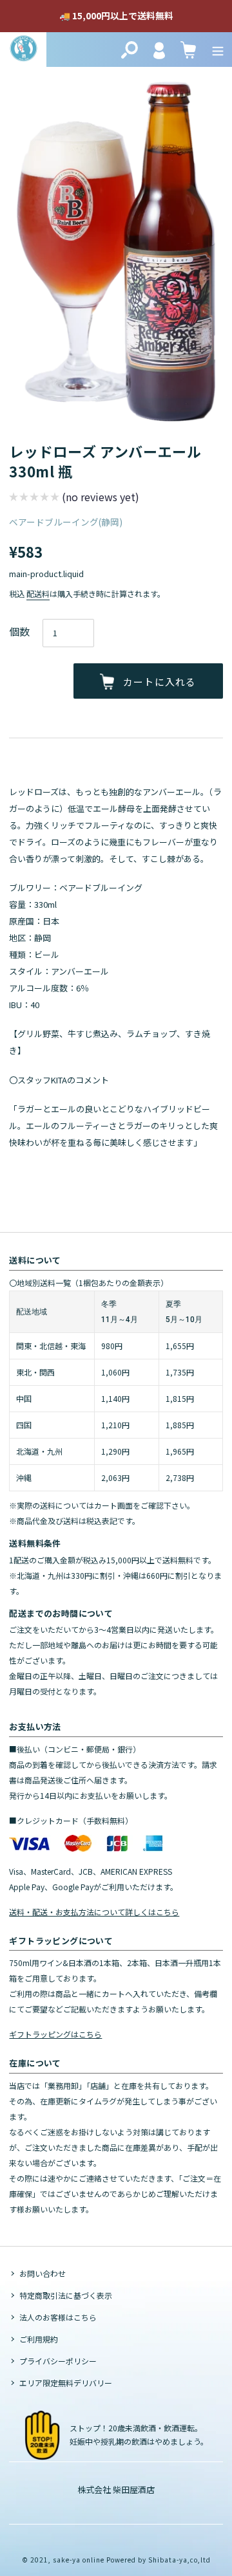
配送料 (38, 593)
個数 (19, 631)
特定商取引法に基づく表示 (66, 2295)
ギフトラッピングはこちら (55, 2034)
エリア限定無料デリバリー (66, 2383)
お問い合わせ (43, 2273)
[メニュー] (218, 50)
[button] (74, 498)
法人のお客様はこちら (58, 2317)
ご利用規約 (39, 2339)
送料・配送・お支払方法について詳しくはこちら (94, 1912)
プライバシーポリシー (58, 2361)
